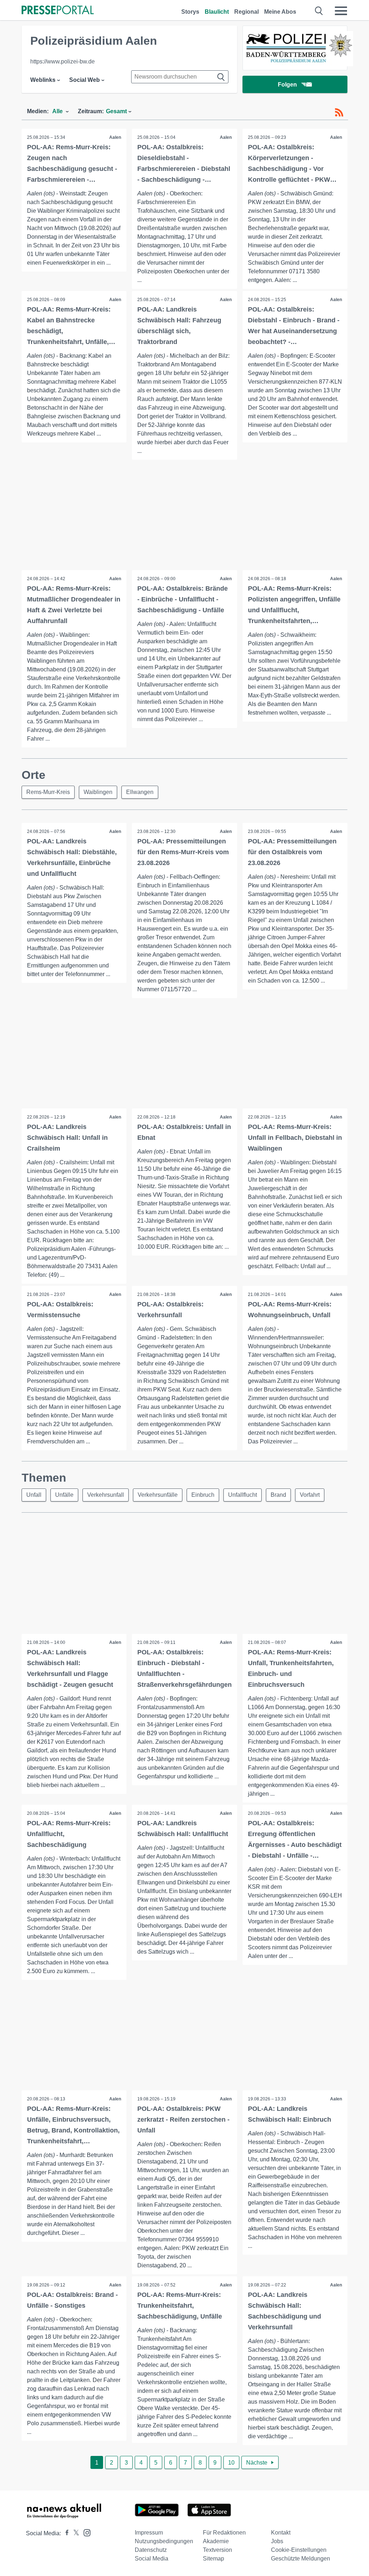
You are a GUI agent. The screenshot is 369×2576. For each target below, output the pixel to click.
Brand (278, 1495)
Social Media (152, 2559)
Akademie (216, 2541)
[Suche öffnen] (319, 11)
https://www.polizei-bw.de (63, 61)
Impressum (149, 2533)
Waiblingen (98, 792)
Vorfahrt (310, 1495)
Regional (246, 12)
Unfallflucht (243, 1495)
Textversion (217, 2550)
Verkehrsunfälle (158, 1495)
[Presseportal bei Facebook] (65, 2533)
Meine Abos (280, 12)
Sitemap (214, 2559)
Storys (190, 12)
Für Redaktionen (224, 2533)
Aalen (115, 137)
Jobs (277, 2541)
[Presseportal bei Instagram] (85, 2532)
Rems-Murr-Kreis (48, 792)
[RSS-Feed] (339, 113)
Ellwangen (140, 792)
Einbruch (203, 1495)
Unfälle (64, 1495)
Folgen (287, 85)
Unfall (34, 1495)
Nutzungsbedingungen (164, 2541)
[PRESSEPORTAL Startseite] (58, 11)
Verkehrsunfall (106, 1495)
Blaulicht (217, 12)
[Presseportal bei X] (74, 2533)
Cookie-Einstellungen (299, 2550)
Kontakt (281, 2533)
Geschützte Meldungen (301, 2559)
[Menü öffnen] (341, 11)
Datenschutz (151, 2550)
